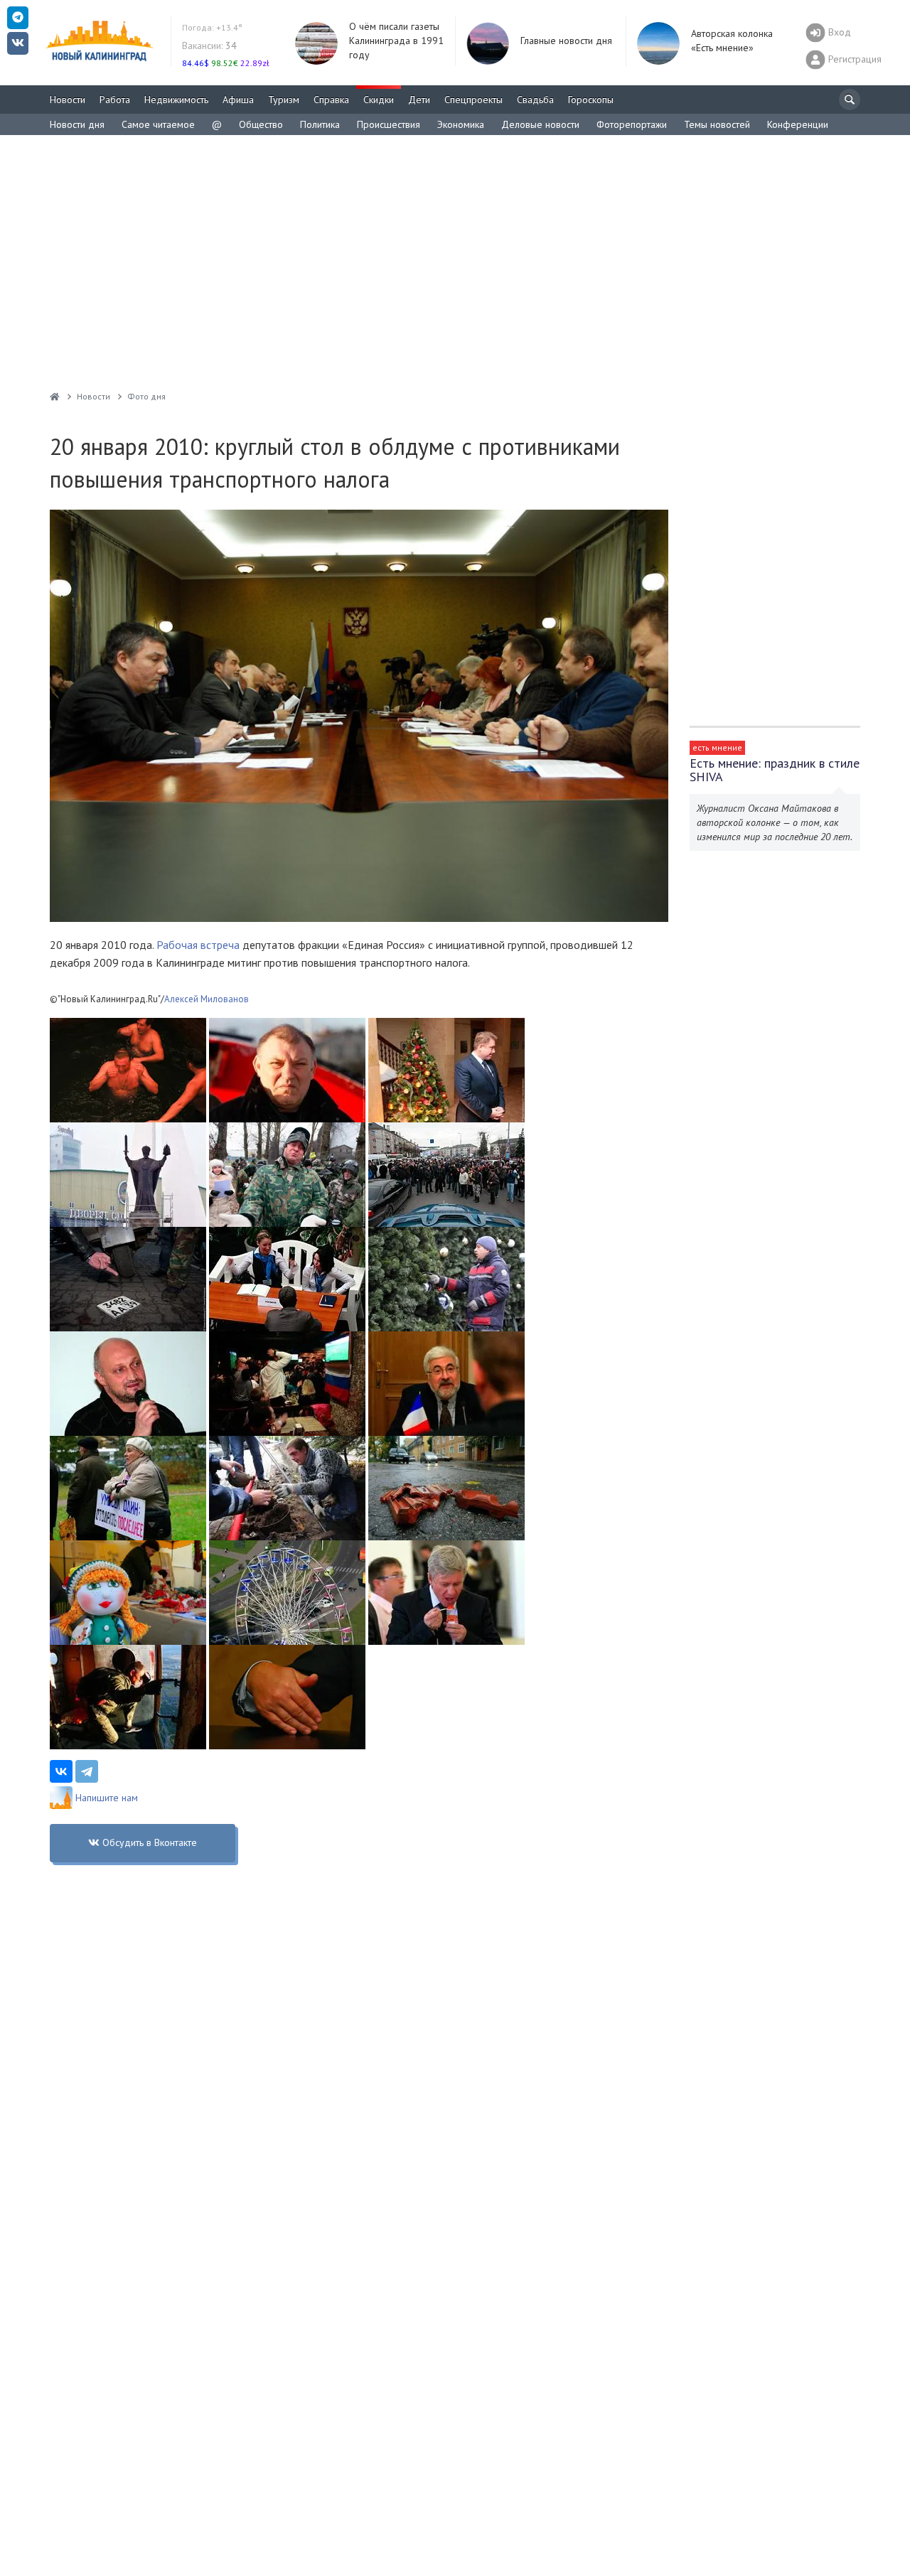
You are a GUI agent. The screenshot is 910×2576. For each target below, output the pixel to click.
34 (209, 45)
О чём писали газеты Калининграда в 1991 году (396, 41)
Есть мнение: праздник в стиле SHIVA (775, 770)
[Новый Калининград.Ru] (55, 396)
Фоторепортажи (632, 124)
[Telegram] (87, 1771)
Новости (68, 100)
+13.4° (212, 27)
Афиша (238, 100)
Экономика (461, 124)
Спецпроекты (473, 100)
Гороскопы (591, 100)
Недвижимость (176, 100)
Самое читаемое (158, 124)
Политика (320, 124)
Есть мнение (717, 747)
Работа (115, 100)
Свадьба (535, 100)
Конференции (798, 124)
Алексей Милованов (207, 999)
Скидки (379, 100)
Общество (261, 124)
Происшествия (389, 124)
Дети (419, 100)
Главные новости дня (566, 41)
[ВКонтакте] (61, 1771)
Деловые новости (540, 124)
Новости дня (77, 124)
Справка (331, 100)
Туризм (284, 100)
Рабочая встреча (198, 945)
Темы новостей (717, 124)
